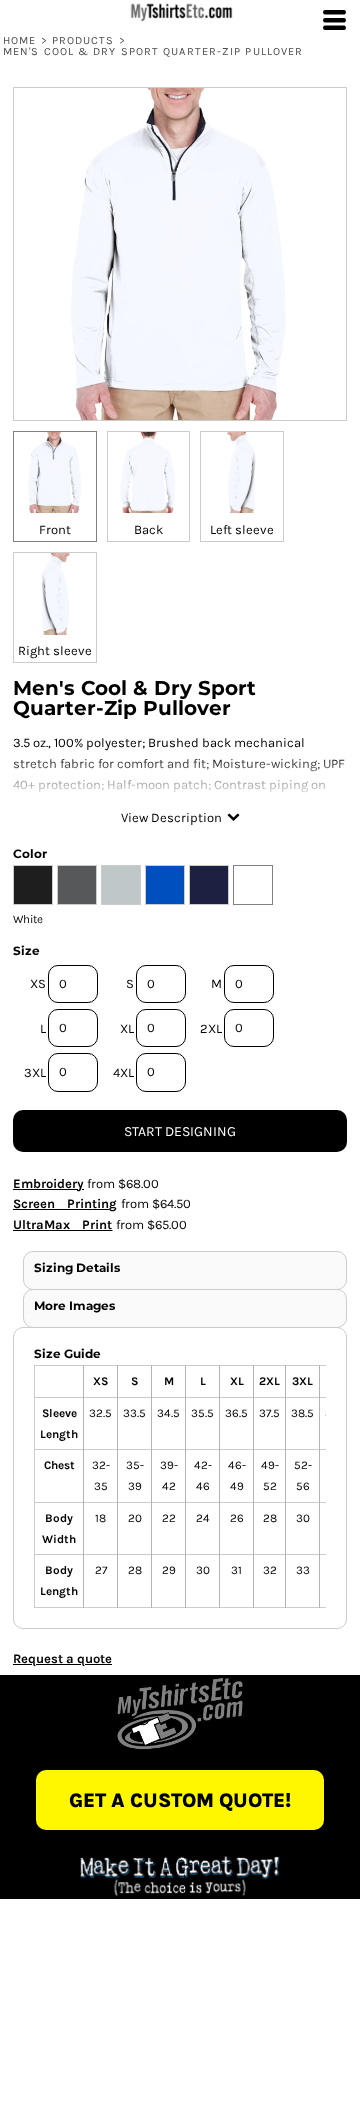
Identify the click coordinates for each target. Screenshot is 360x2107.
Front (55, 529)
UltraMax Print (63, 1224)
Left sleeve (242, 529)
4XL (123, 1072)
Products (83, 40)
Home (19, 40)
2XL (211, 1028)
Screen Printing (65, 1203)
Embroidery (48, 1183)
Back (148, 529)
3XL (35, 1072)
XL (127, 1028)
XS (38, 983)
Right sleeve (55, 650)
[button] (180, 1713)
